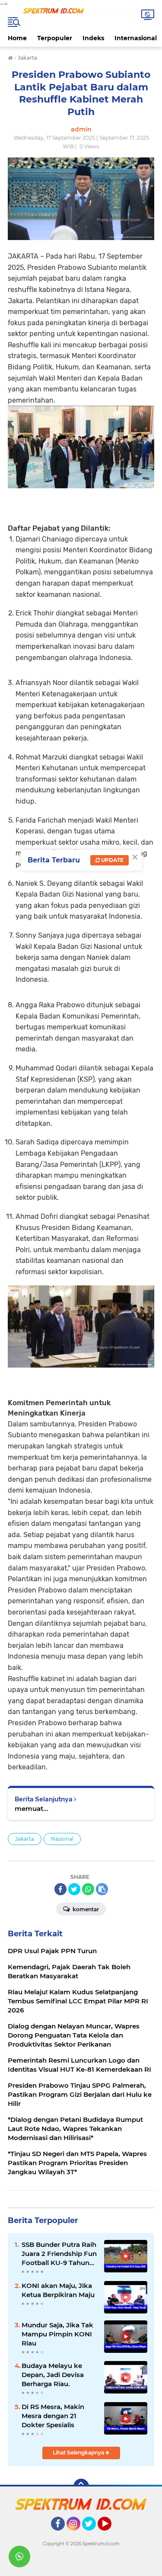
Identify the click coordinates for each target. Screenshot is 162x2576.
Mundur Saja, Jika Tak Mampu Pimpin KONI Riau (57, 2334)
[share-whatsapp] (88, 1889)
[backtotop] (81, 2486)
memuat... (32, 1809)
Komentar (85, 1909)
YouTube (110, 2534)
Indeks (93, 38)
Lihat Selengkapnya (79, 2453)
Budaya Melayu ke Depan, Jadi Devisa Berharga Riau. (53, 2375)
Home (17, 38)
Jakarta (25, 1839)
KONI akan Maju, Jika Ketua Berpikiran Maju (58, 2290)
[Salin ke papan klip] (102, 1889)
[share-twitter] (74, 1889)
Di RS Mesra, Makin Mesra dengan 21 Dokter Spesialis (53, 2416)
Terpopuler (55, 38)
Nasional (62, 1839)
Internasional (136, 38)
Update (112, 860)
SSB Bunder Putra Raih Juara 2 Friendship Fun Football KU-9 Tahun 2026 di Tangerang (59, 2254)
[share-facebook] (60, 1889)
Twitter (93, 2534)
